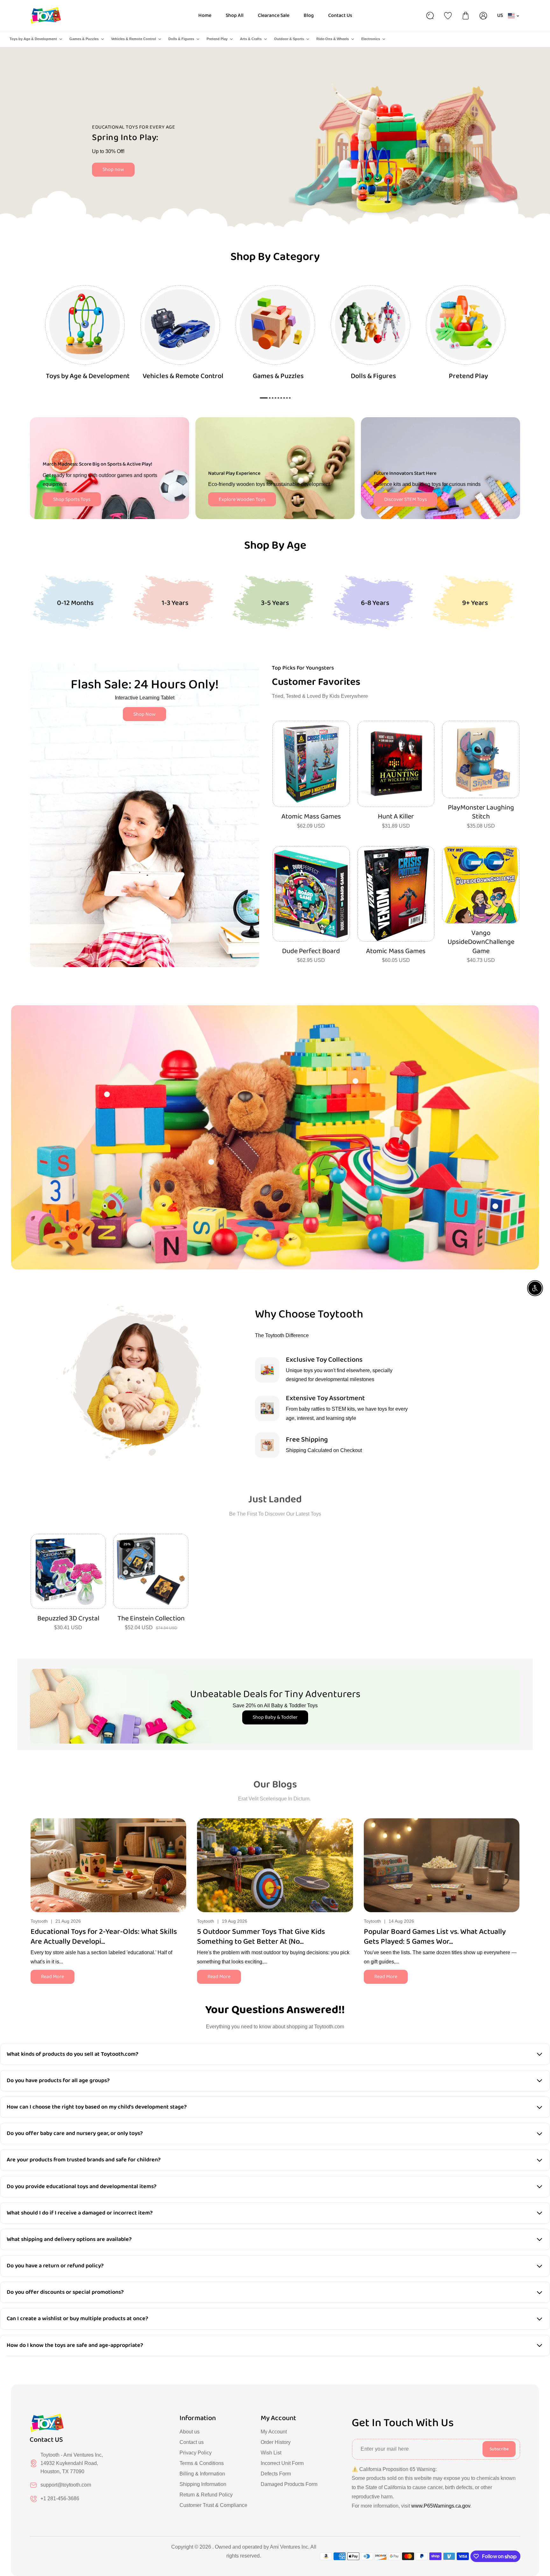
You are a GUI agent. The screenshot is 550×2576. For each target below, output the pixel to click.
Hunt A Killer (396, 817)
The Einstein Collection (151, 1619)
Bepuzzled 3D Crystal (68, 1619)
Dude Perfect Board (311, 951)
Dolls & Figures (181, 39)
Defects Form (276, 2474)
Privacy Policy (196, 2453)
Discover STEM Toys (405, 499)
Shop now (113, 169)
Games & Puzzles (84, 39)
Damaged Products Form (289, 2484)
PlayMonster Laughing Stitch (481, 812)
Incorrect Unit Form (282, 2463)
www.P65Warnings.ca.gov (441, 2506)
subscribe (499, 2449)
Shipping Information (203, 2484)
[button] (515, 1864)
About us (190, 2432)
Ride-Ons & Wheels (333, 39)
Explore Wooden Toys (242, 499)
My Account (274, 2432)
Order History (276, 2442)
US (500, 15)
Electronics (371, 39)
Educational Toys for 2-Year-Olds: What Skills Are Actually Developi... (104, 1937)
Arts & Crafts (251, 39)
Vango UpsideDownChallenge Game (481, 942)
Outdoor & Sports (289, 39)
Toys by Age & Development (33, 39)
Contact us (192, 2442)
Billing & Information (202, 2474)
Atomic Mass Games (311, 817)
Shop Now (145, 714)
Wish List (271, 2453)
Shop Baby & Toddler (275, 1717)
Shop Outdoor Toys (180, 162)
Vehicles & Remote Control (134, 39)
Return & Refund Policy (206, 2495)
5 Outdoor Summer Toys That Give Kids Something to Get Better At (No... (261, 1937)
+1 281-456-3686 (60, 2499)
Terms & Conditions (202, 2463)
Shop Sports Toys (72, 499)
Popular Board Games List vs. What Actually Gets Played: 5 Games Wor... (435, 1937)
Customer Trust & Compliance (213, 2505)
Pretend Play (217, 39)
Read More (53, 1977)
